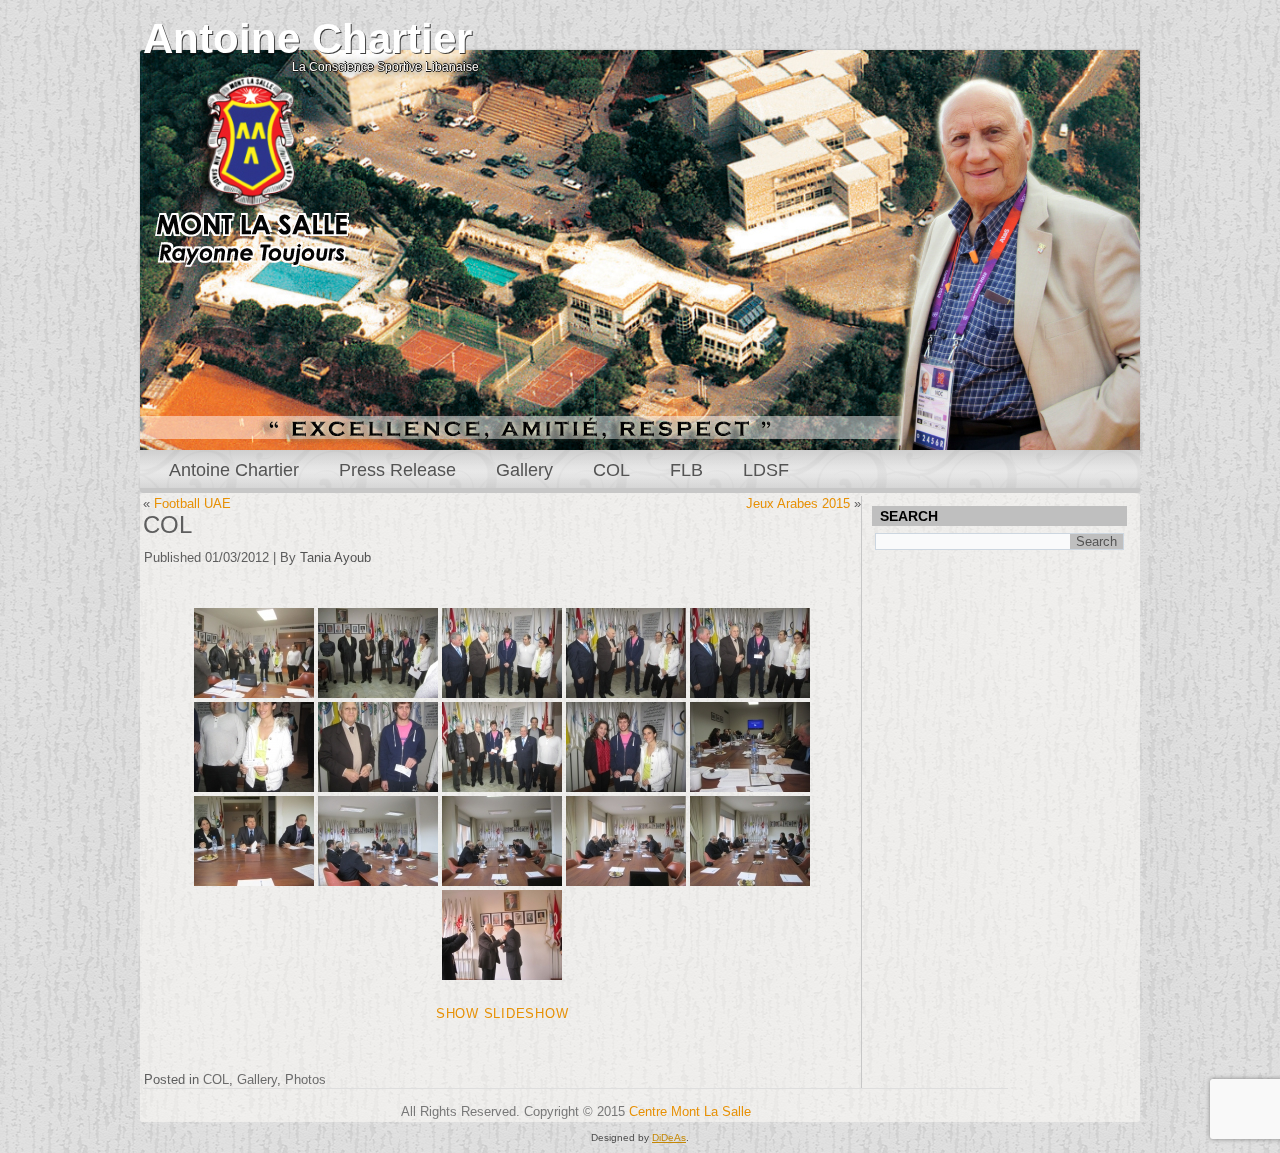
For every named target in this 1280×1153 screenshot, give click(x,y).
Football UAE (192, 503)
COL (611, 470)
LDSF (766, 470)
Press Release (397, 470)
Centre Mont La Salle (690, 1111)
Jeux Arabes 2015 (798, 503)
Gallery (524, 470)
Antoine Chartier (307, 38)
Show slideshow (502, 1013)
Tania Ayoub (335, 557)
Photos (305, 1079)
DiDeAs (669, 1137)
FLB (686, 470)
